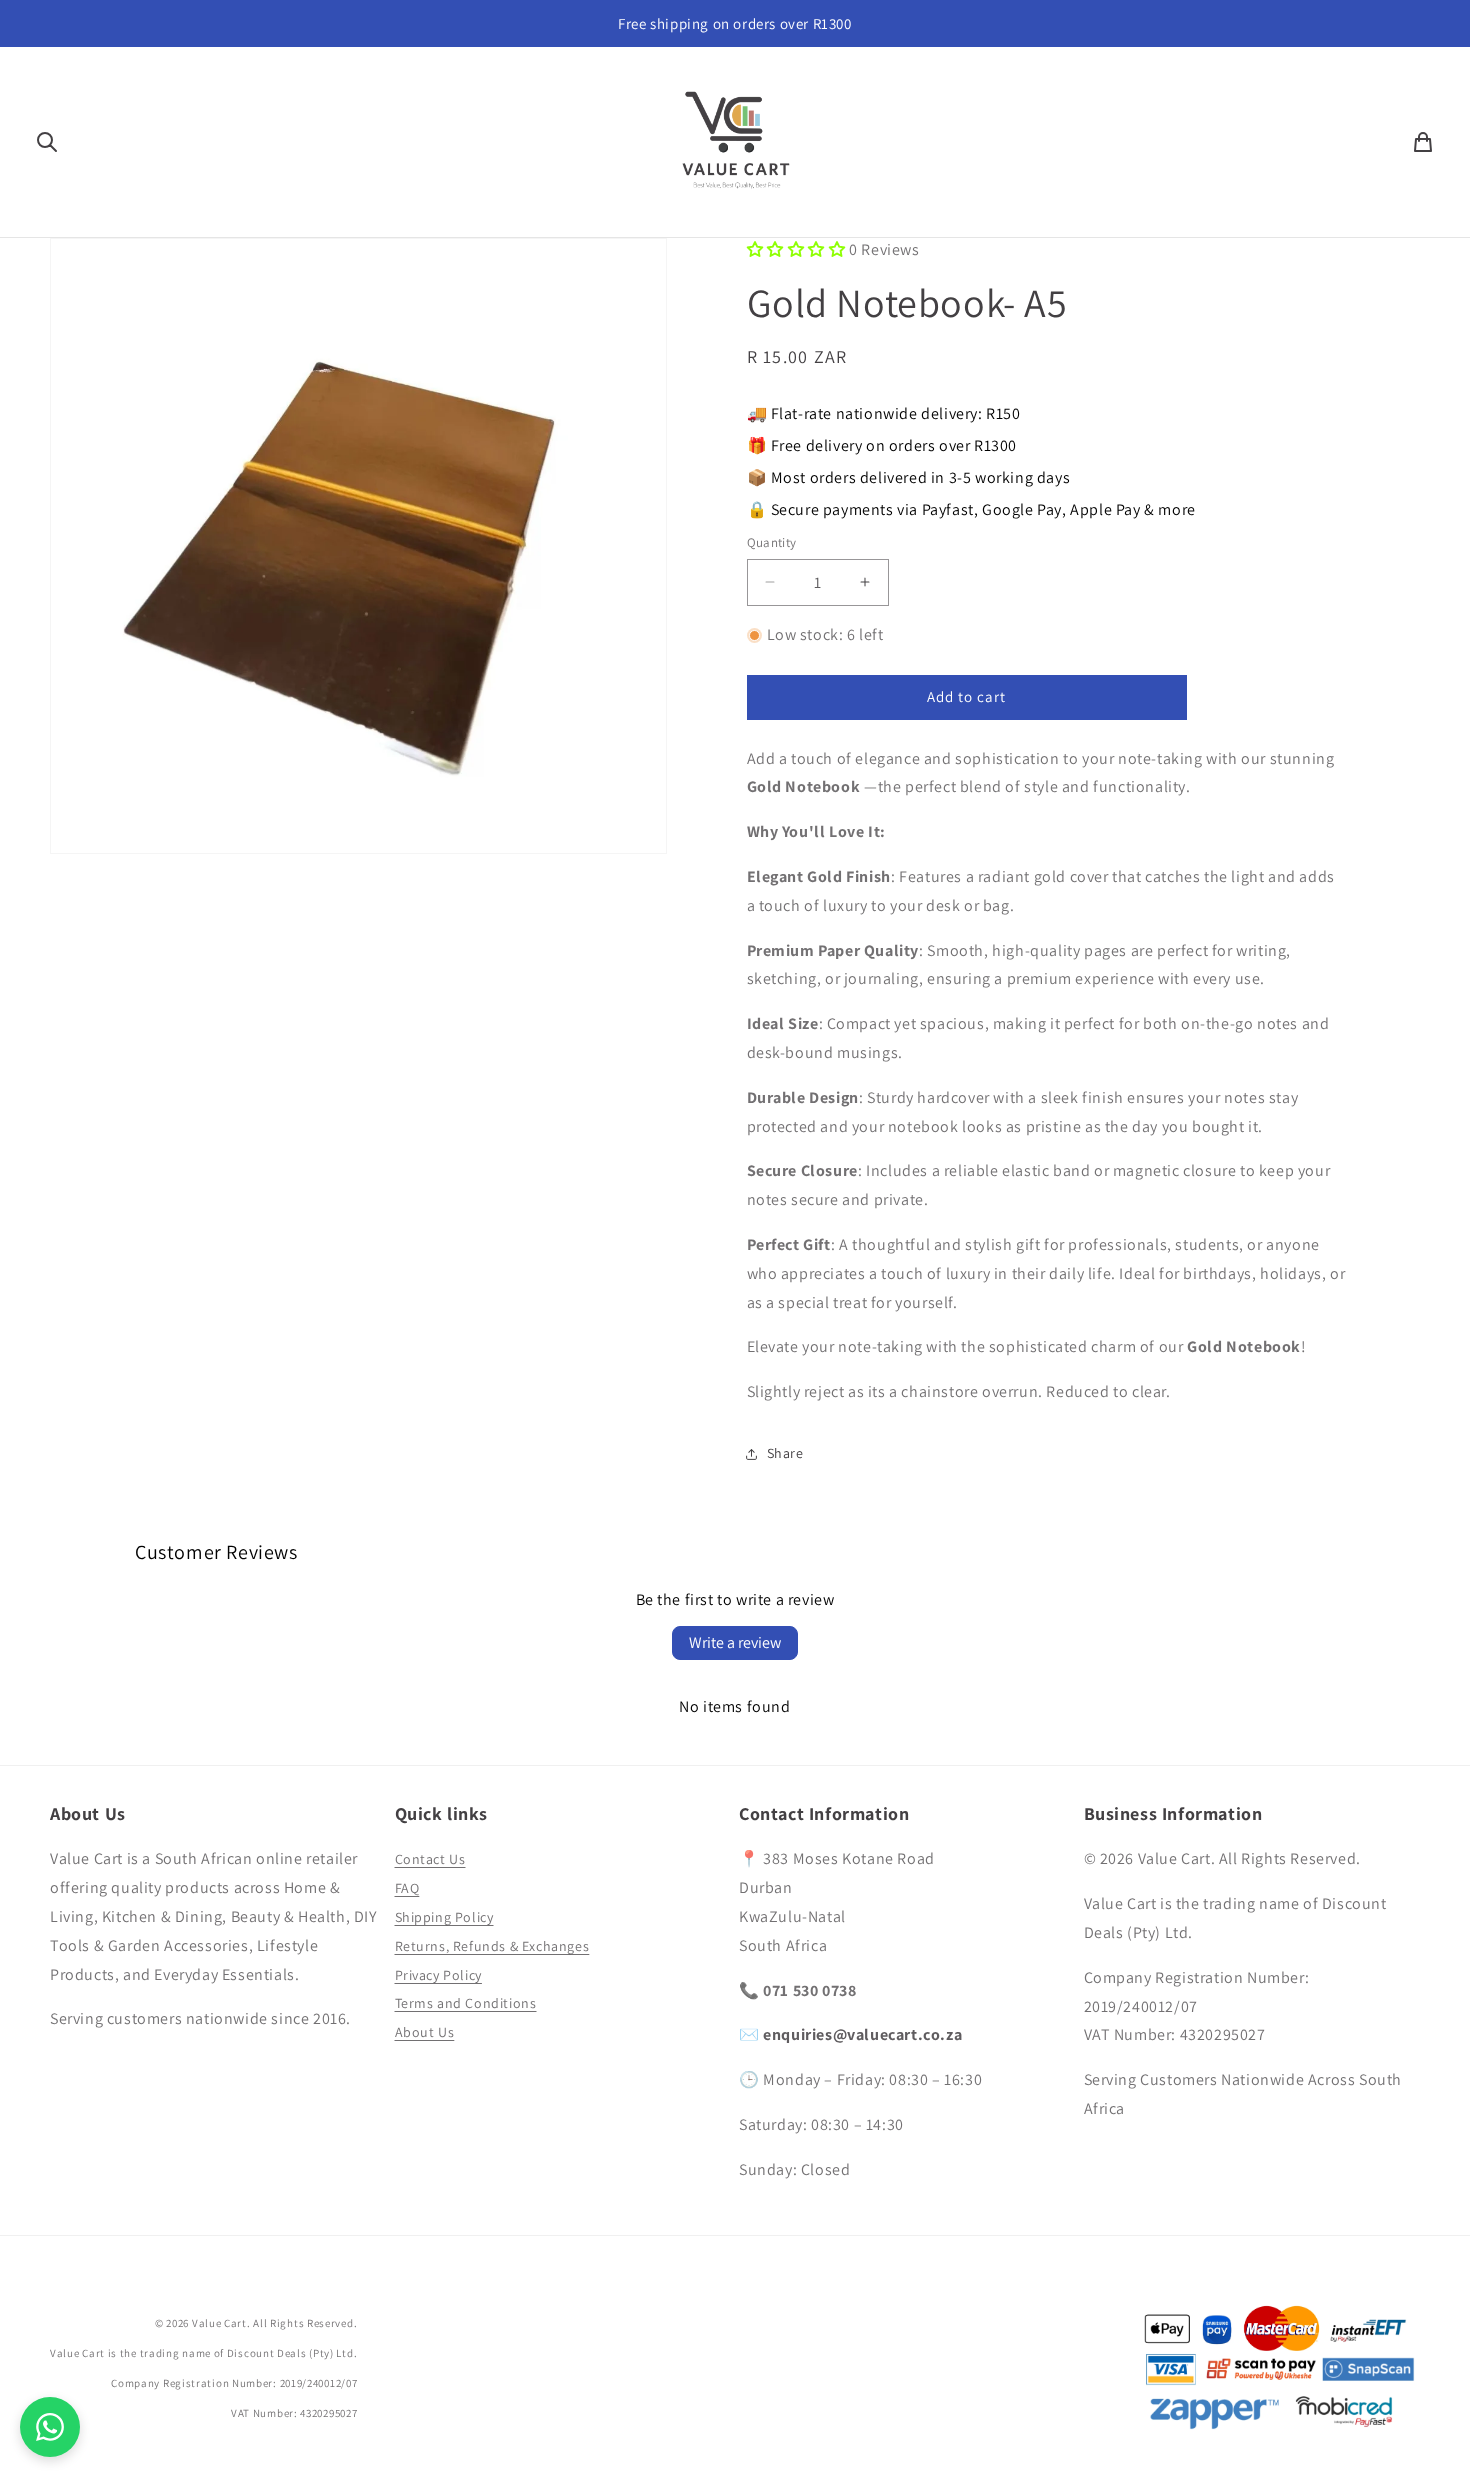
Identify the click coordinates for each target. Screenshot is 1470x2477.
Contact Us (430, 1859)
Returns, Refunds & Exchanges (492, 1946)
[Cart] (1423, 142)
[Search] (47, 142)
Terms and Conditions (466, 2003)
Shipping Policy (444, 1917)
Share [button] (785, 1453)
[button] (796, 249)
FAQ (407, 1888)
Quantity (772, 542)
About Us (425, 2032)
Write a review (735, 1642)
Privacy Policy (438, 1975)
